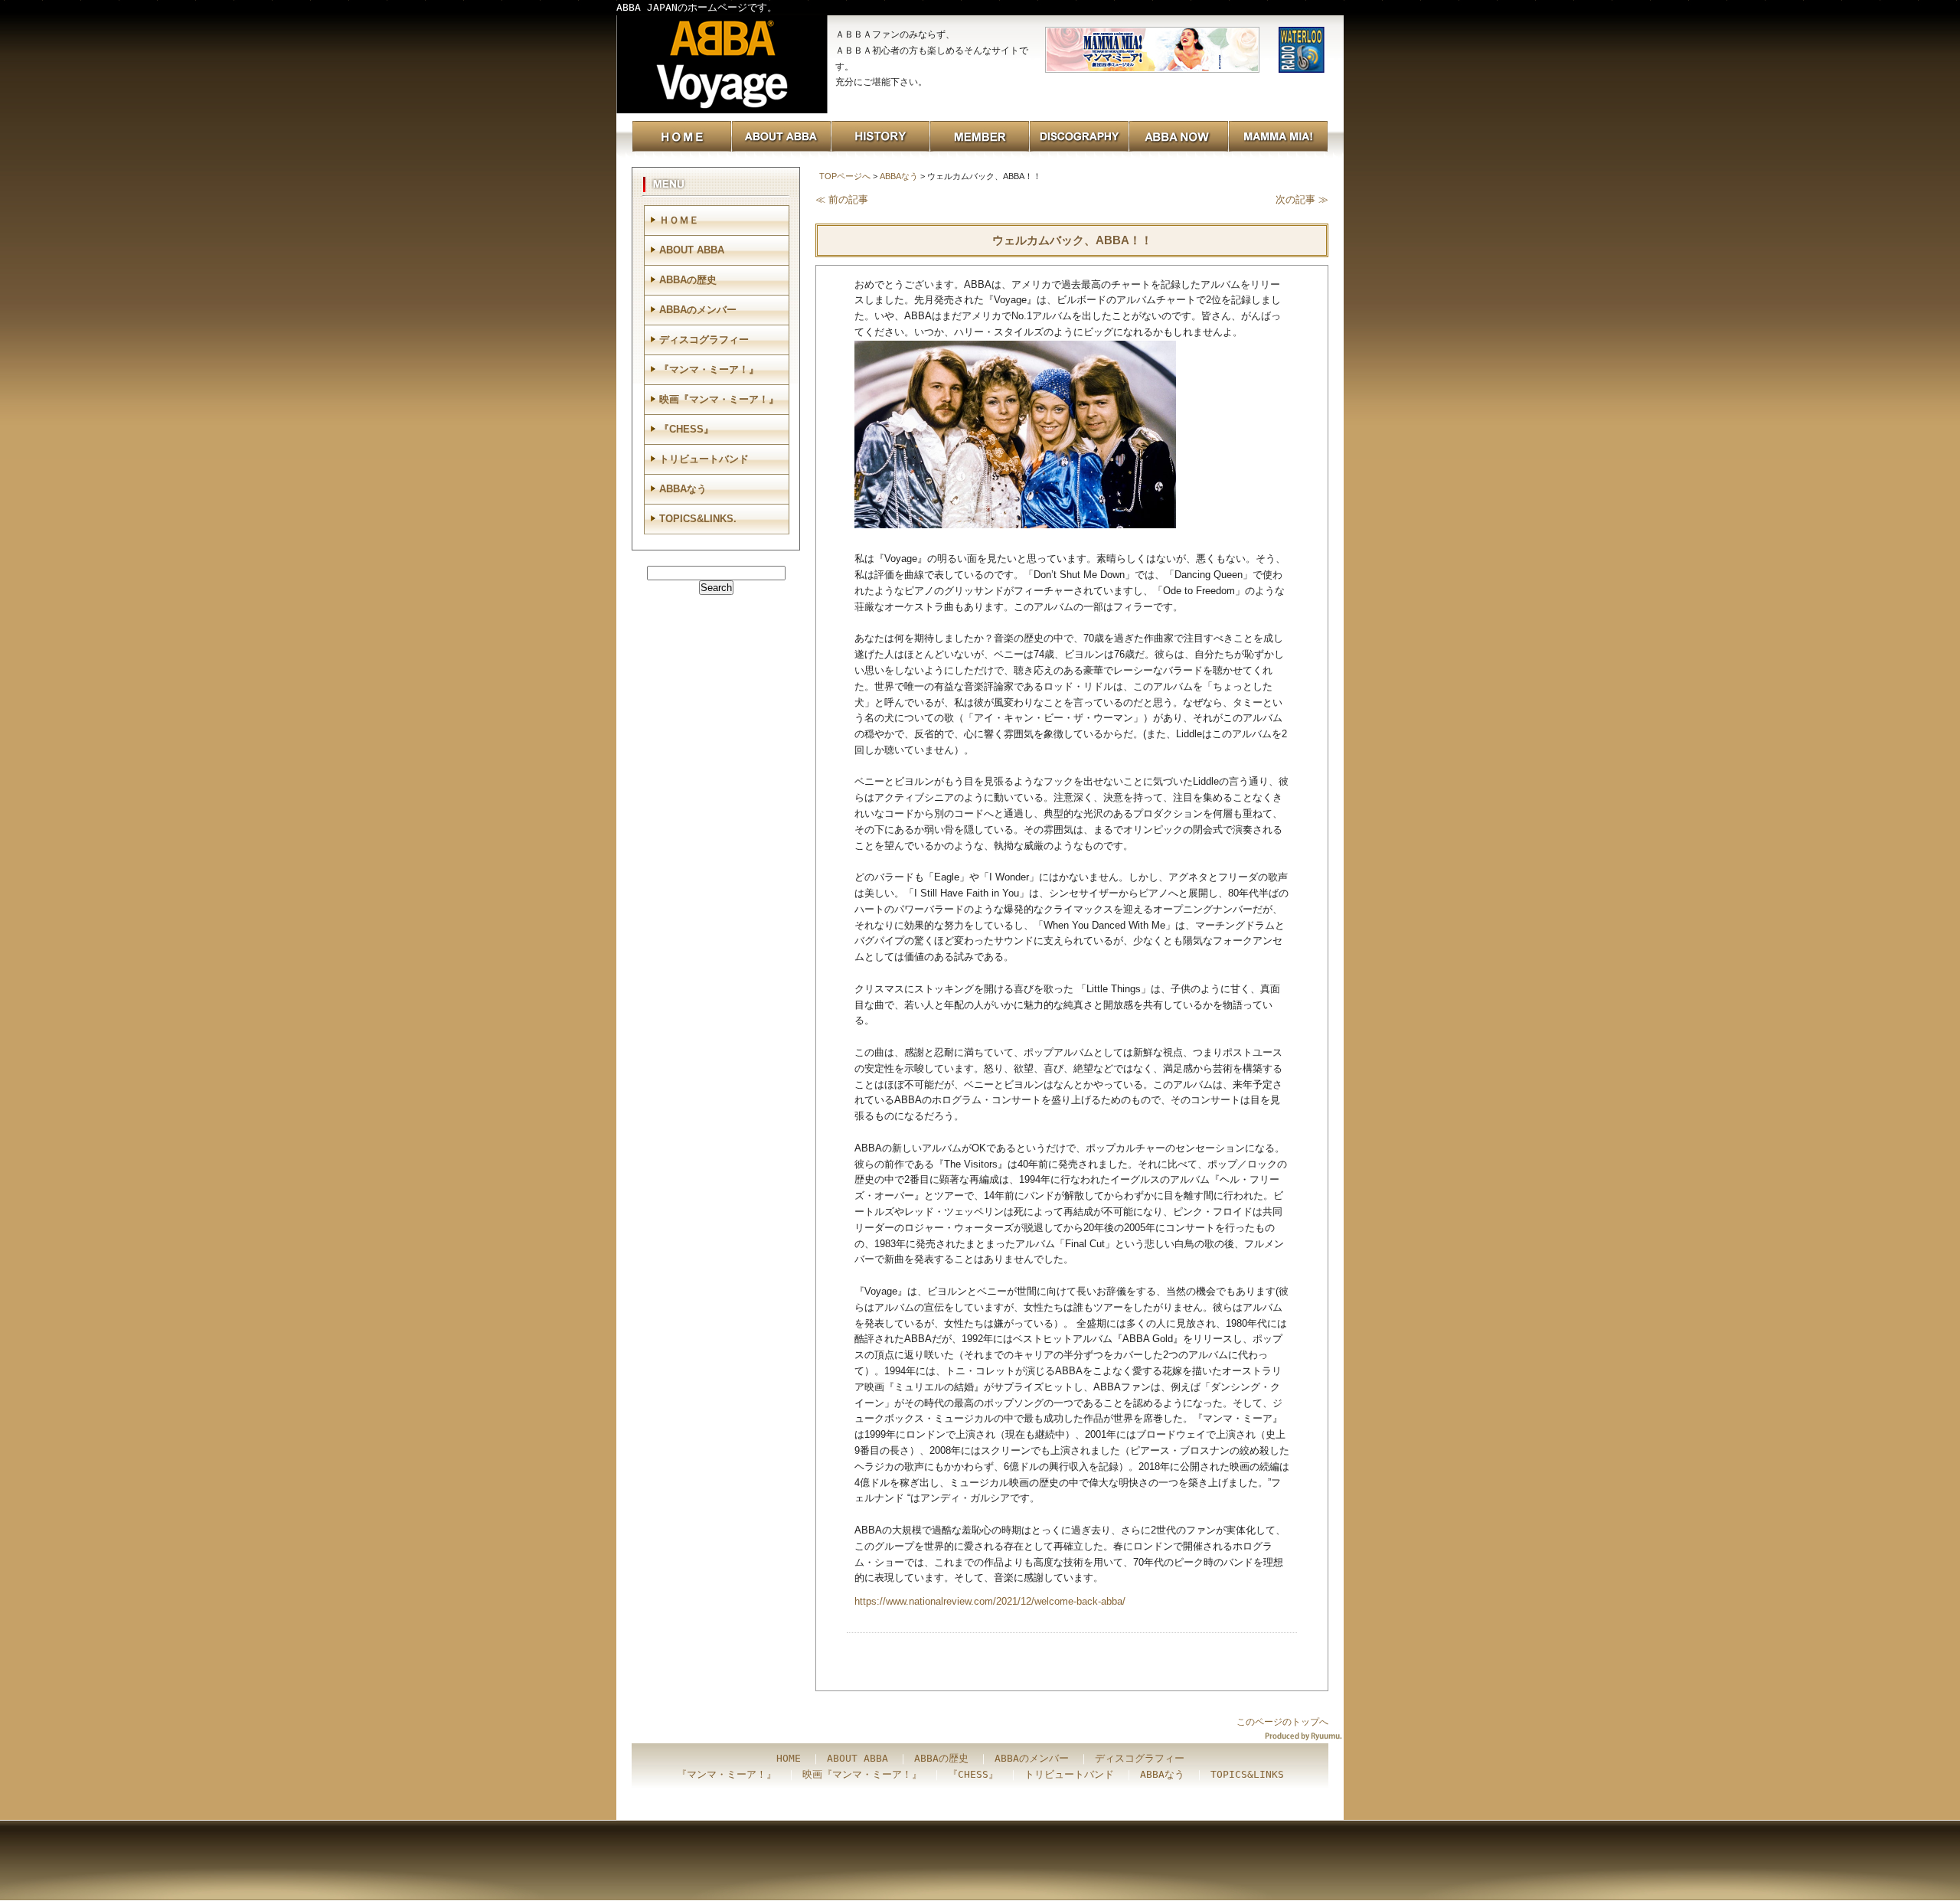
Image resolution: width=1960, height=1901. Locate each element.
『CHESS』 (686, 429)
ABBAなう (899, 176)
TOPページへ (845, 176)
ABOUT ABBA (692, 250)
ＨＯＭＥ (679, 220)
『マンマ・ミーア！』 (709, 369)
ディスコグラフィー (704, 340)
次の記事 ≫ (1302, 199)
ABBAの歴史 (688, 280)
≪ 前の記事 (842, 199)
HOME (789, 1758)
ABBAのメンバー (698, 310)
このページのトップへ (1282, 1722)
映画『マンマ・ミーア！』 (719, 399)
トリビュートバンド (704, 459)
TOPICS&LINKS (1247, 1774)
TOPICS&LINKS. (698, 519)
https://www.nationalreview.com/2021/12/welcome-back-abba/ (990, 1601)
